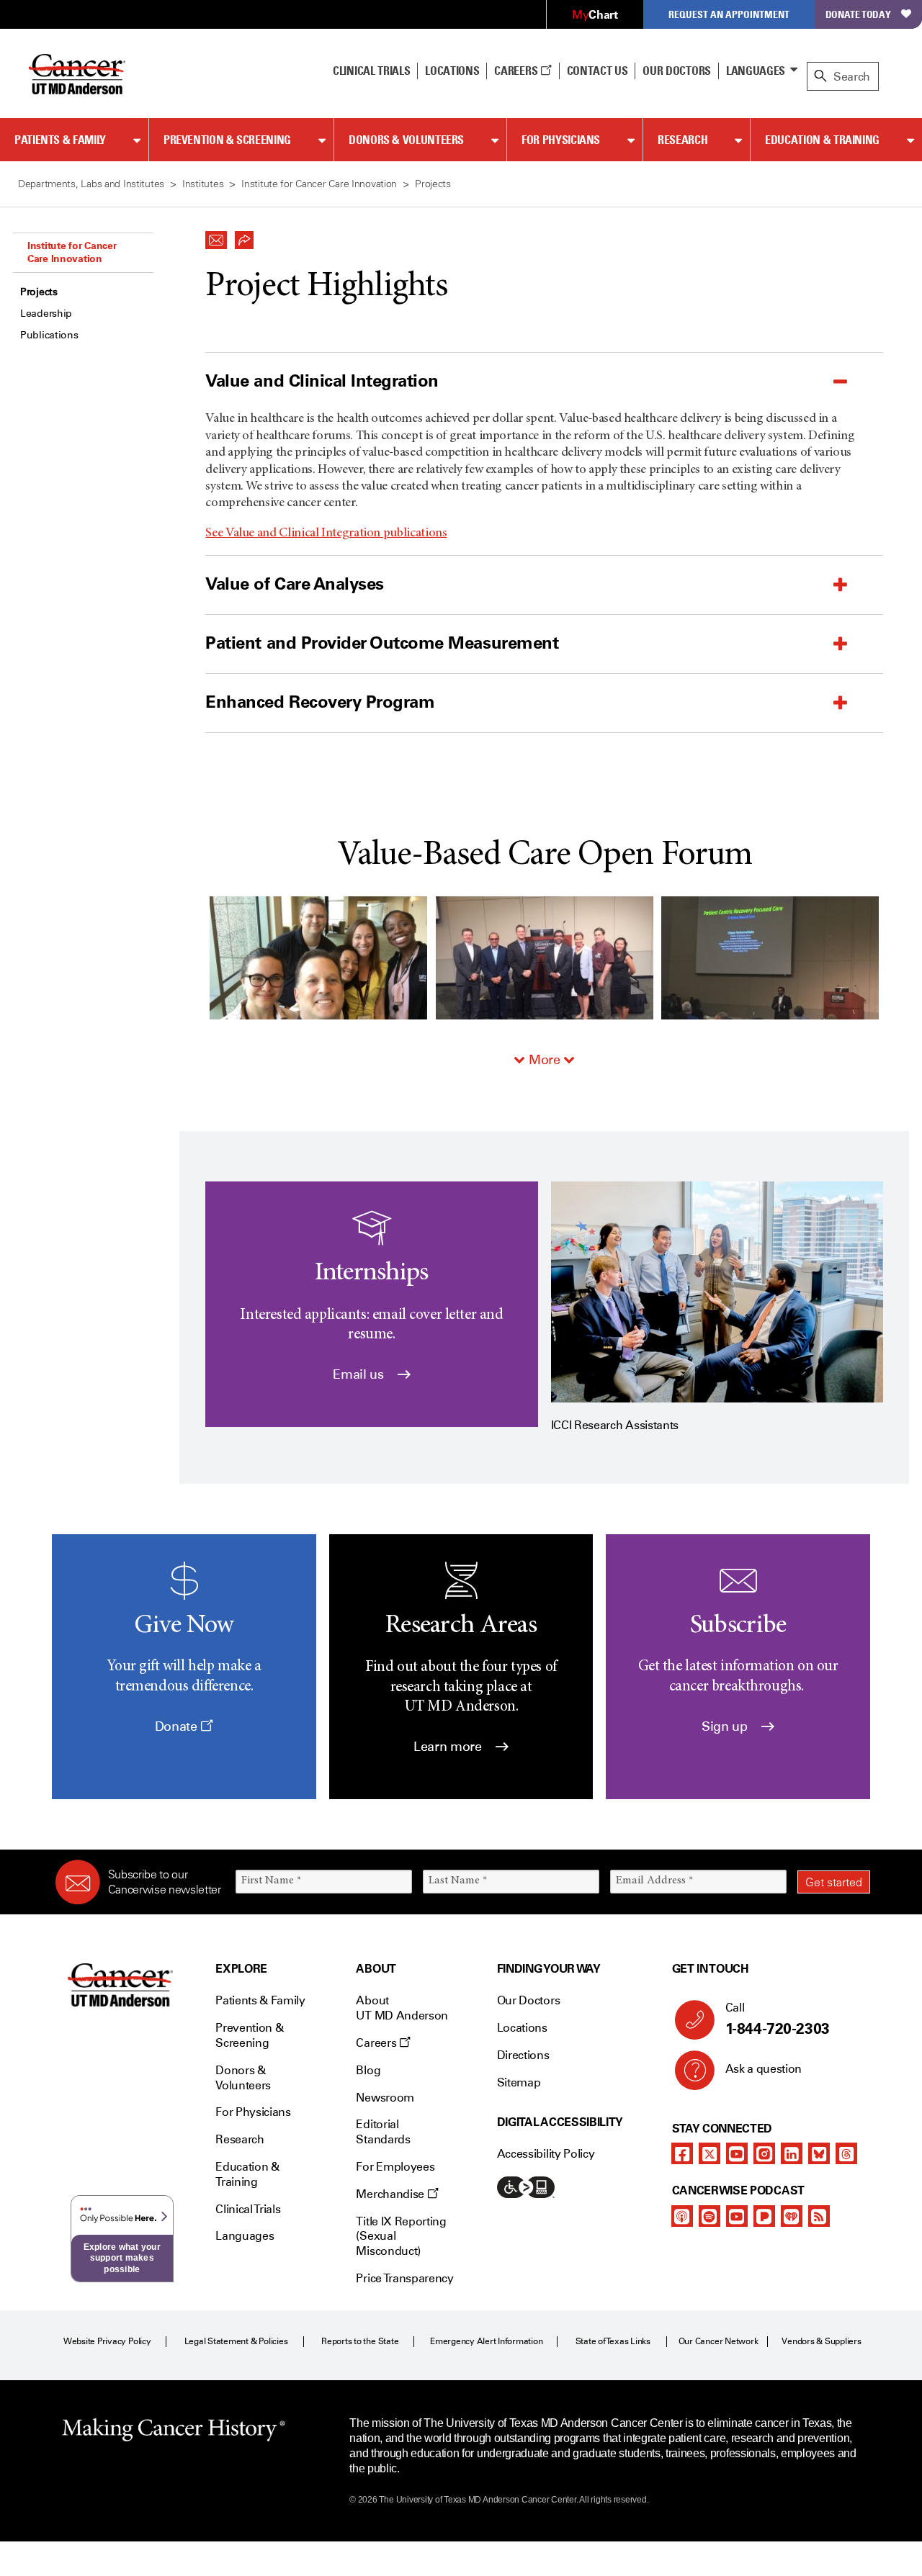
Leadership (46, 314)
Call (778, 2019)
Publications (49, 335)
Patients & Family (60, 140)
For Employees (395, 2167)
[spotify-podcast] (710, 2216)
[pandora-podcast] (764, 2216)
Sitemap (519, 2082)
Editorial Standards (383, 2132)
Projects (39, 292)
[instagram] (764, 2153)
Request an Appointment (729, 14)
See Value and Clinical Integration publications (326, 533)
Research (682, 140)
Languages (756, 71)
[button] (216, 236)
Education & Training (822, 140)
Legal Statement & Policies (236, 2341)
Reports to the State (360, 2341)
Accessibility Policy (546, 2154)
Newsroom (385, 2098)
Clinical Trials (371, 71)
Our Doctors (676, 71)
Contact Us (597, 71)
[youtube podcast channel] (737, 2216)
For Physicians (561, 140)
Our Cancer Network (719, 2341)
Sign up (726, 1726)
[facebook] (682, 2153)
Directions (523, 2055)
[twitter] (710, 2153)
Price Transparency (404, 2278)
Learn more (449, 1747)
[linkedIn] (792, 2153)
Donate (178, 1726)
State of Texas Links (613, 2341)
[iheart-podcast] (792, 2216)
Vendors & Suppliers (821, 2341)
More (545, 1060)
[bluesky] (819, 2153)
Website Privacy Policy (107, 2341)
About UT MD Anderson (402, 2008)
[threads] (846, 2153)
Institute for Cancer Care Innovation (72, 252)
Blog (368, 2070)
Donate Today (858, 14)
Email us (360, 1374)
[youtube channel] (737, 2153)
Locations (522, 2028)
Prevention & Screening (227, 140)
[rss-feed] (819, 2216)
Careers (517, 71)
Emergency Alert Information (487, 2341)
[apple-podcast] (682, 2216)
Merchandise (391, 2194)
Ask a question (764, 2069)
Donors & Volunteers (406, 140)
